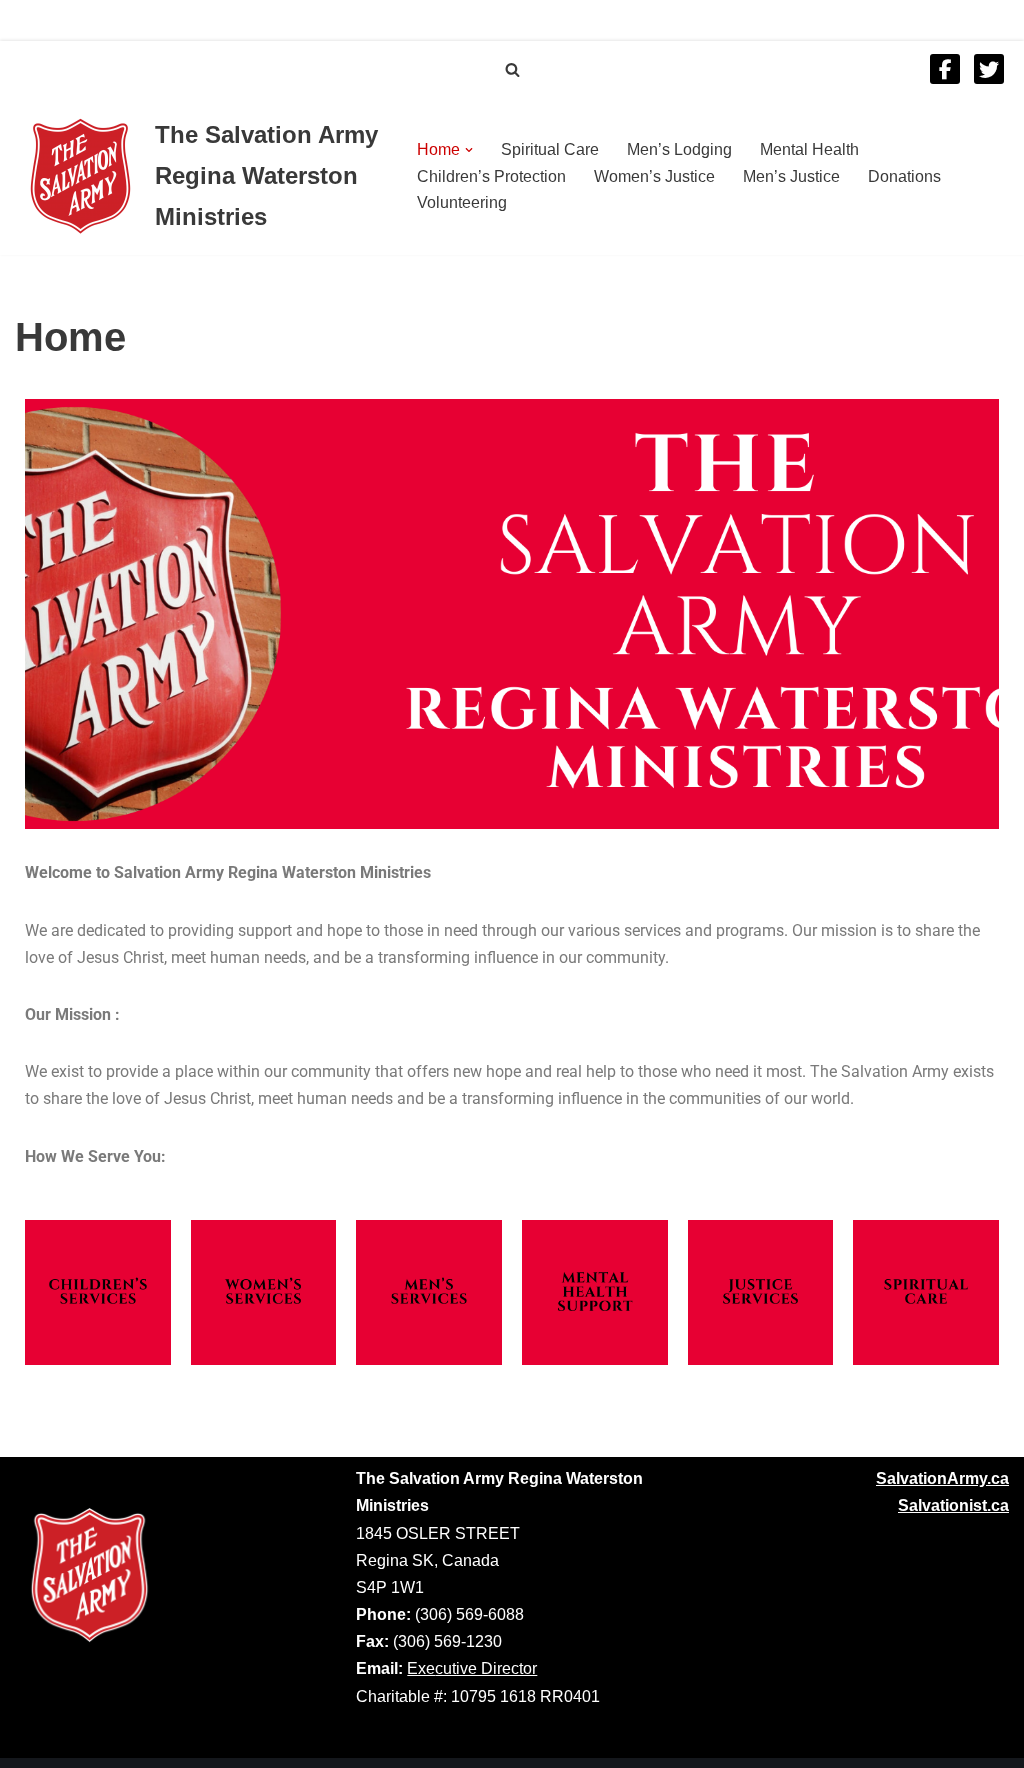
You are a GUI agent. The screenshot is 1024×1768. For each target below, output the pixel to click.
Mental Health (809, 149)
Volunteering (462, 202)
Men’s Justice (791, 176)
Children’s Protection (491, 176)
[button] (469, 150)
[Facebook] (945, 69)
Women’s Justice (654, 176)
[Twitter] (989, 69)
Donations (904, 176)
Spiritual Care (550, 149)
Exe (421, 1668)
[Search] (512, 69)
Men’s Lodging (679, 149)
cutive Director (486, 1668)
